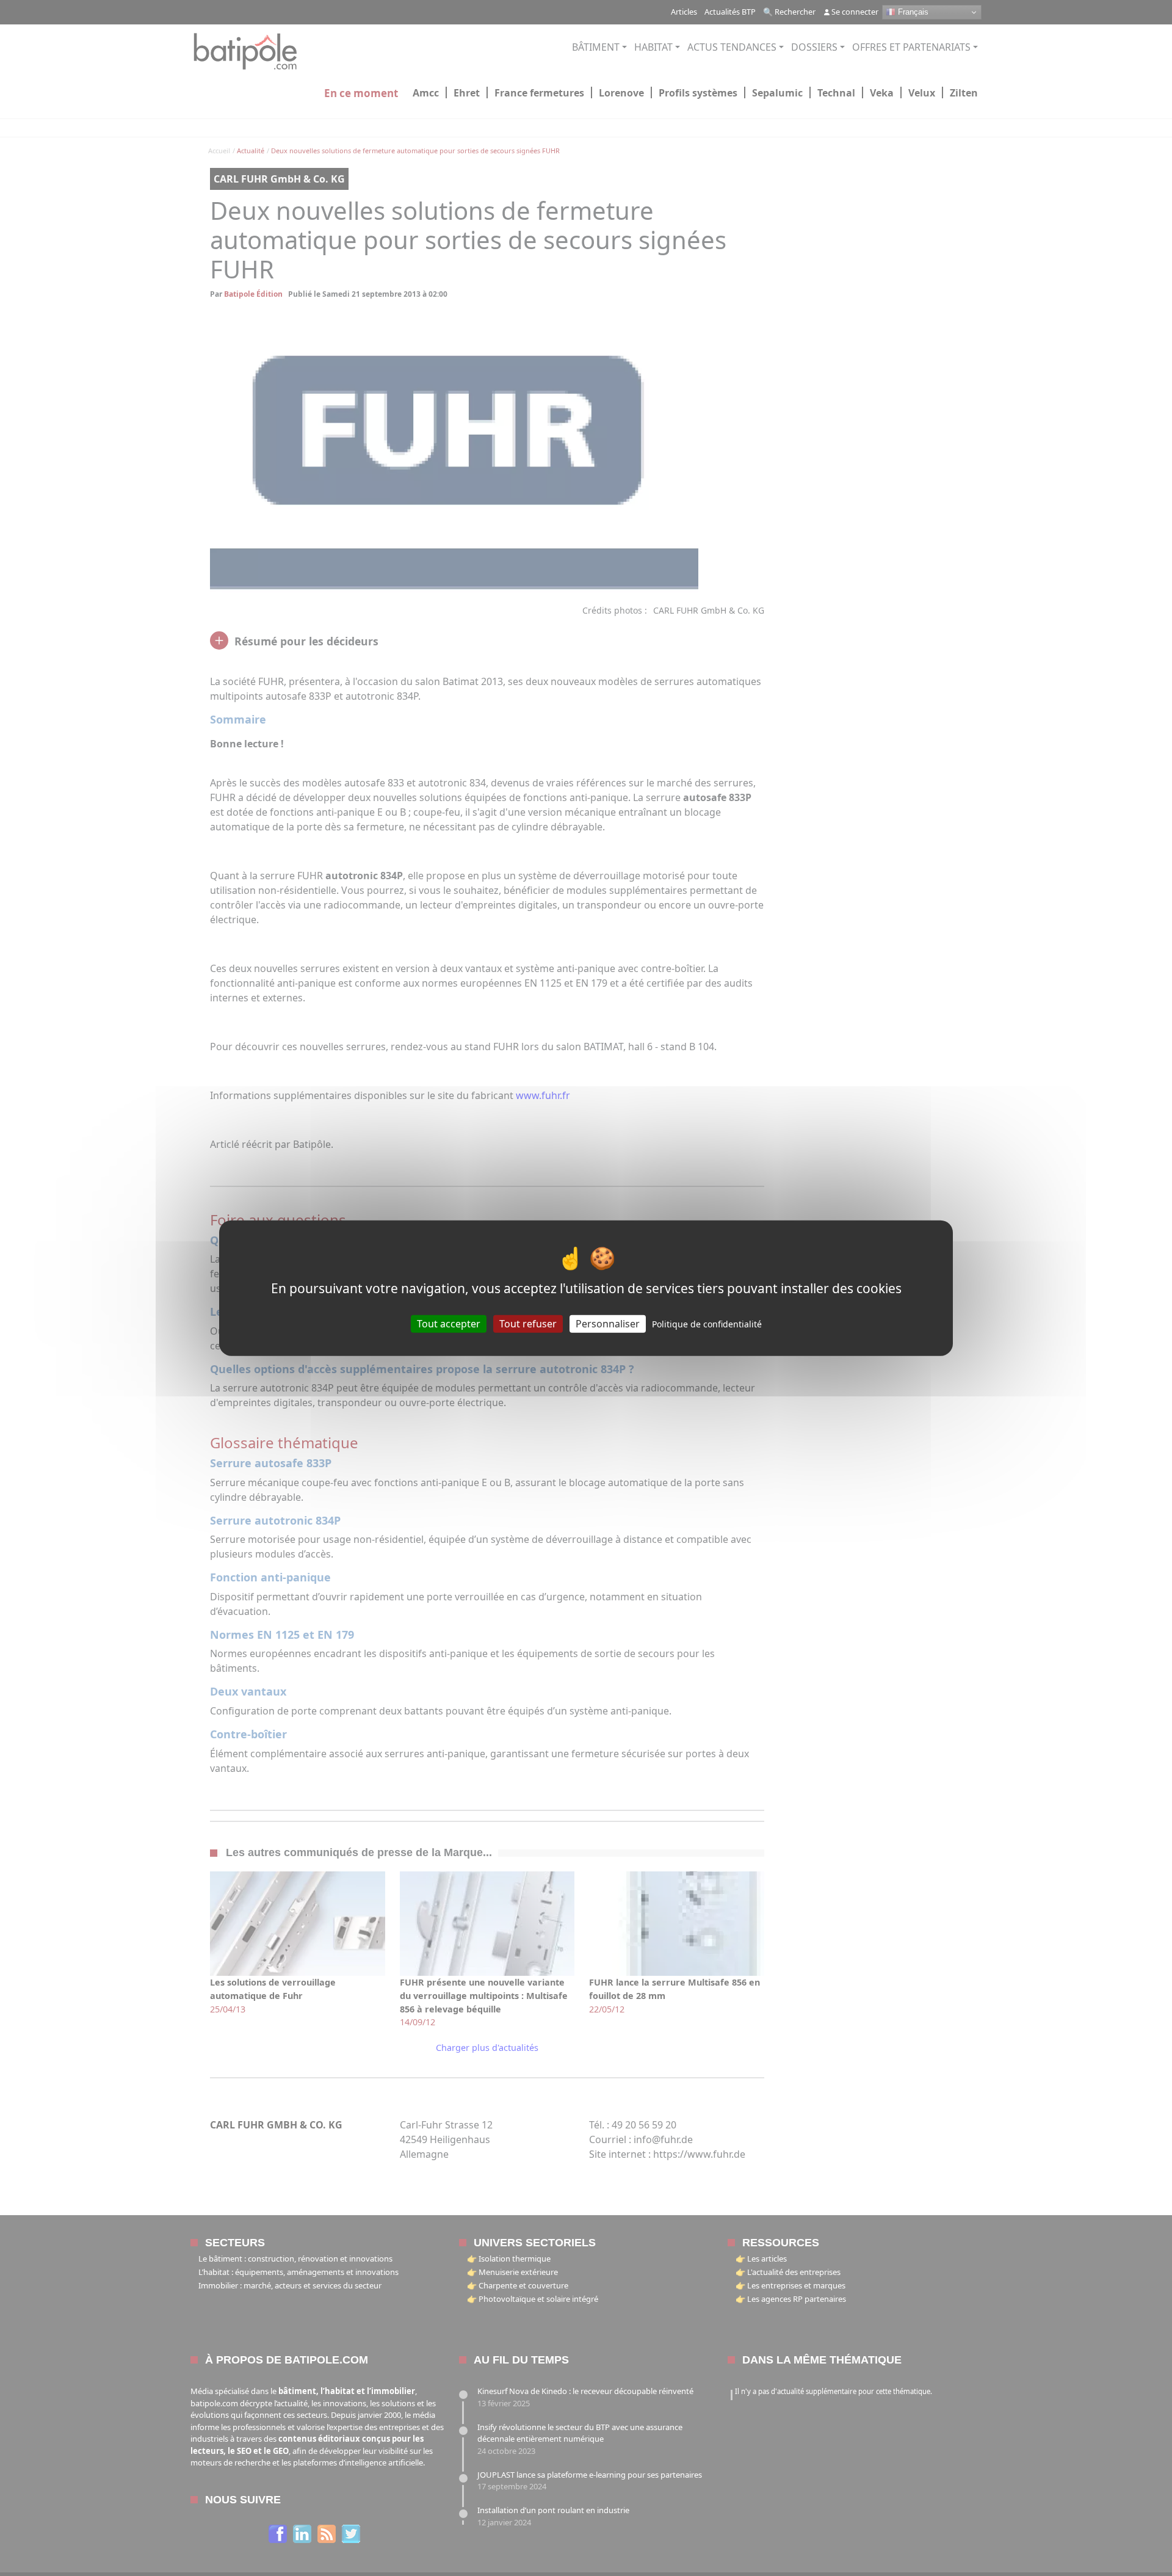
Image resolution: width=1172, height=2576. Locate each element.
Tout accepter (449, 1324)
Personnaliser (608, 1324)
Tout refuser (528, 1324)
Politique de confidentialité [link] (707, 1324)
